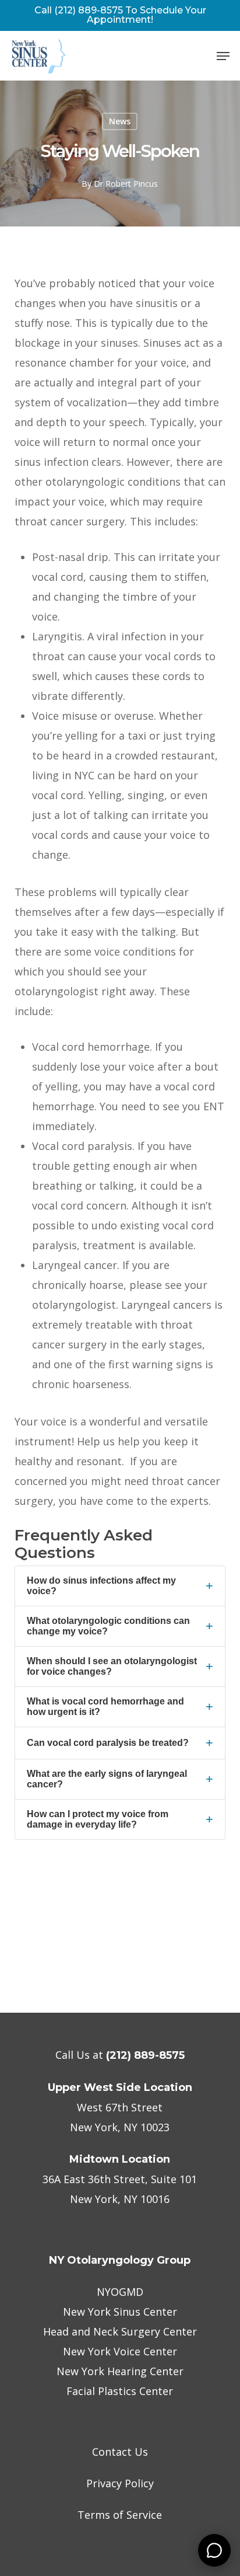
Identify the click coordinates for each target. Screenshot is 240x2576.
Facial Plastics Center (120, 2391)
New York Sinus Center (120, 2312)
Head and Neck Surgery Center (120, 2331)
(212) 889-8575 (145, 2055)
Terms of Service (120, 2515)
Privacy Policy (120, 2483)
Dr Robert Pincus (126, 184)
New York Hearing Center (120, 2371)
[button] (223, 56)
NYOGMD (120, 2292)
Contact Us (120, 2452)
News (120, 121)
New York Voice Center (120, 2351)
